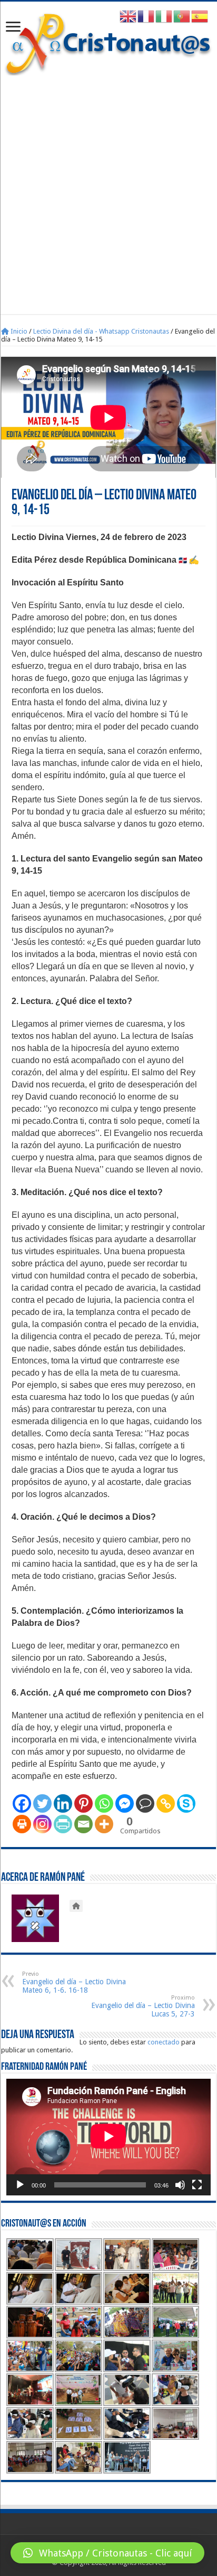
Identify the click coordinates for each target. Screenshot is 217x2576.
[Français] (146, 16)
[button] (107, 2553)
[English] (129, 16)
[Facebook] (22, 1803)
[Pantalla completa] (197, 2185)
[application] (108, 2137)
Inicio (18, 331)
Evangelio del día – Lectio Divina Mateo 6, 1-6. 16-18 (74, 1982)
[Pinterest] (83, 1803)
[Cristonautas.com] (108, 42)
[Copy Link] (166, 1803)
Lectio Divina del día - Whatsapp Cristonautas (101, 331)
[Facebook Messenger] (125, 1803)
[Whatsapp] (104, 1803)
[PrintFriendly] (63, 1824)
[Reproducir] (20, 2185)
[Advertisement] (108, 190)
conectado (164, 2042)
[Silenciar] (180, 2185)
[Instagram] (42, 1824)
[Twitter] (42, 1803)
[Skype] (186, 1803)
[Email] (83, 1824)
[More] (104, 1824)
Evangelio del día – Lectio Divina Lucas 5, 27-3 (143, 2006)
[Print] (22, 1824)
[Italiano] (164, 16)
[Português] (182, 16)
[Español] (200, 16)
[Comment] (145, 1803)
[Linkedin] (63, 1803)
